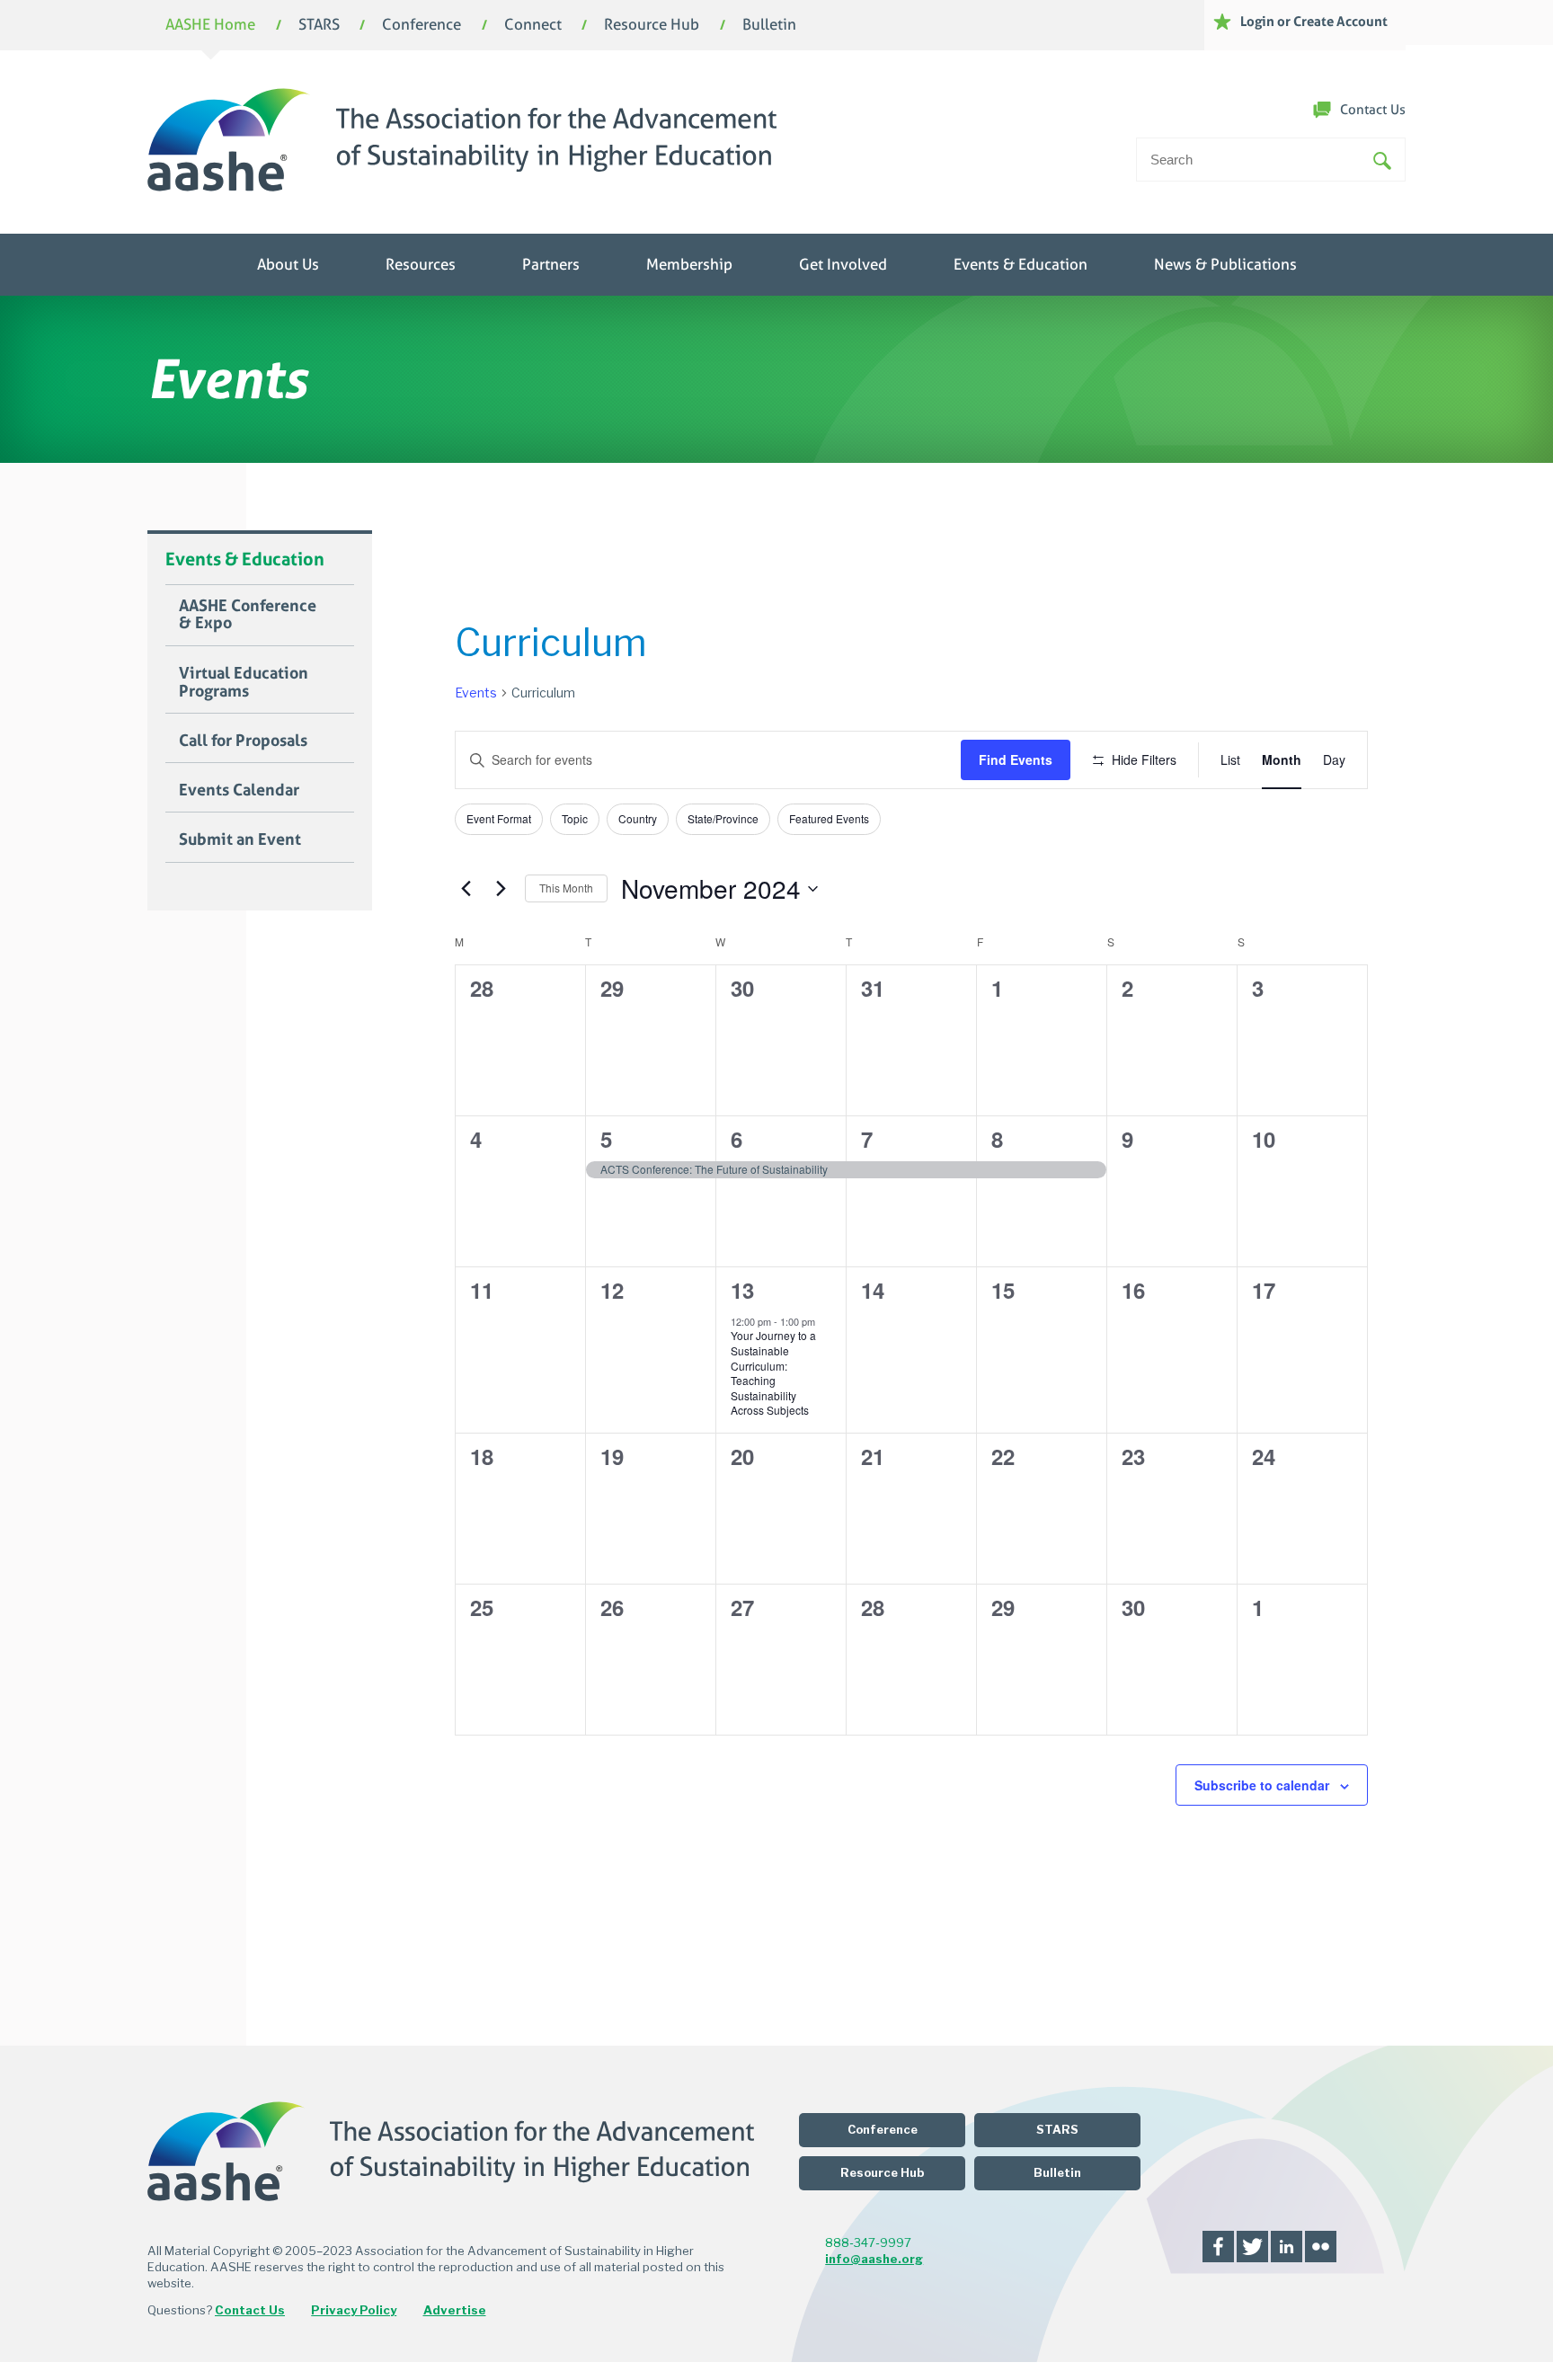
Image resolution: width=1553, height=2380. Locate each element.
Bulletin (769, 26)
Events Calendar (239, 790)
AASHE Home (210, 26)
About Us (288, 265)
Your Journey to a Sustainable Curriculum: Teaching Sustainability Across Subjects (773, 1372)
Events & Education (1021, 265)
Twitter (1252, 2247)
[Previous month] (466, 889)
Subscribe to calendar (1262, 1785)
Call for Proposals (243, 741)
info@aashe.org (874, 2259)
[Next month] (501, 889)
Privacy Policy (354, 2310)
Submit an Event (240, 839)
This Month (566, 888)
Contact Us (1373, 110)
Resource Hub (652, 26)
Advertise (455, 2310)
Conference (422, 26)
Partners (551, 265)
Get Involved (843, 265)
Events (476, 693)
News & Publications (1225, 265)
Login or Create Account (1314, 21)
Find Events (1016, 759)
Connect (533, 26)
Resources (421, 265)
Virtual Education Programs (244, 682)
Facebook (1218, 2247)
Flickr (1321, 2247)
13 (742, 1290)
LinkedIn (1287, 2247)
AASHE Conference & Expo (248, 615)
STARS (319, 26)
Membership (689, 265)
